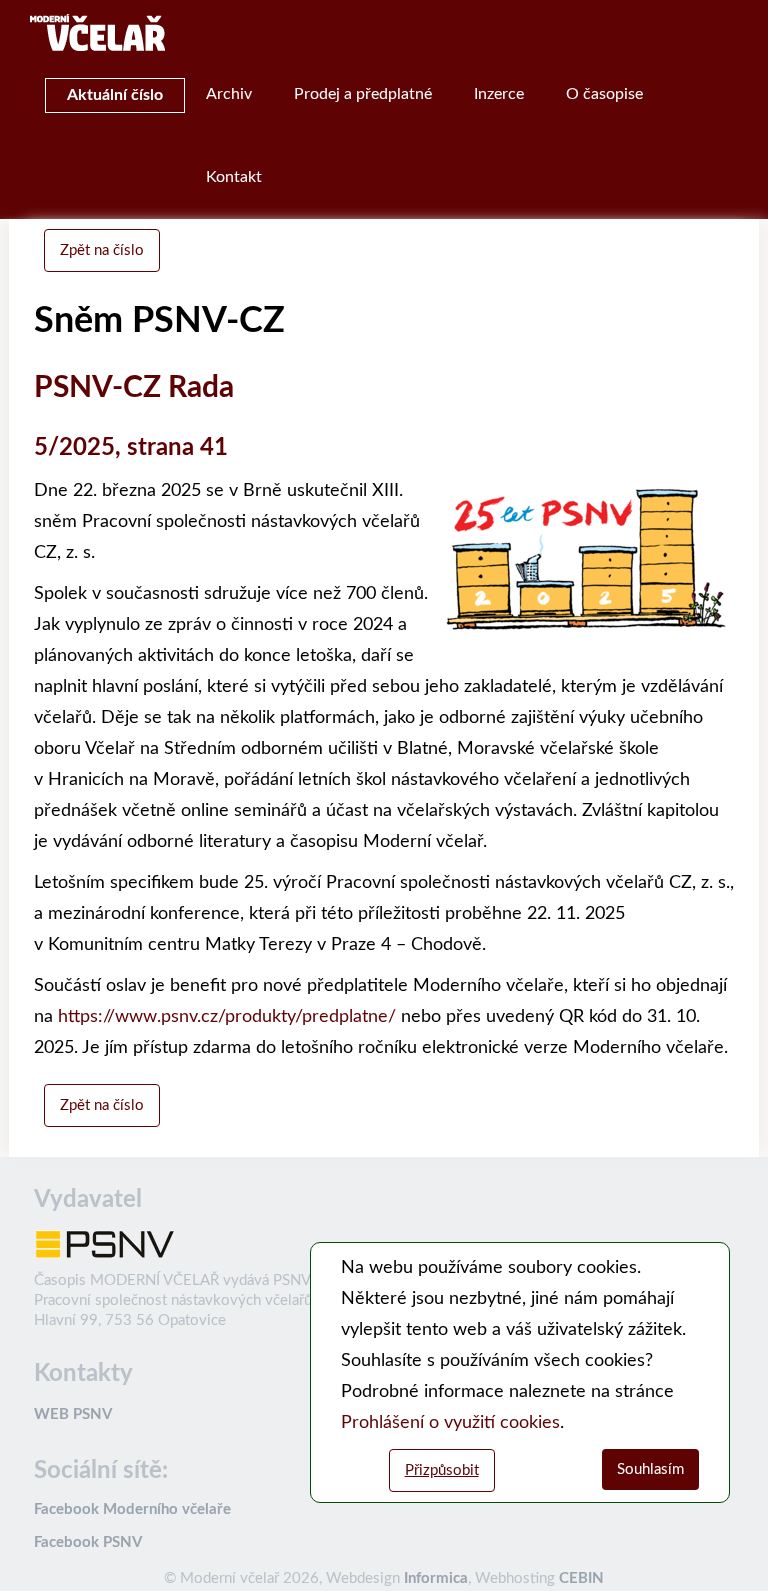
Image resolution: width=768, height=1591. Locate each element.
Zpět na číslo (102, 250)
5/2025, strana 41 (131, 448)
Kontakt (234, 177)
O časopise (604, 94)
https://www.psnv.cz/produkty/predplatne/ (227, 1017)
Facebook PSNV (88, 1542)
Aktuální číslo (115, 95)
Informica (436, 1578)
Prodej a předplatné (363, 94)
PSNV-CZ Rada (134, 388)
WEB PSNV (73, 1414)
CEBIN (581, 1578)
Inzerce (499, 94)
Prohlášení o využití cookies (450, 1423)
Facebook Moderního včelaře (132, 1509)
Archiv (229, 94)
